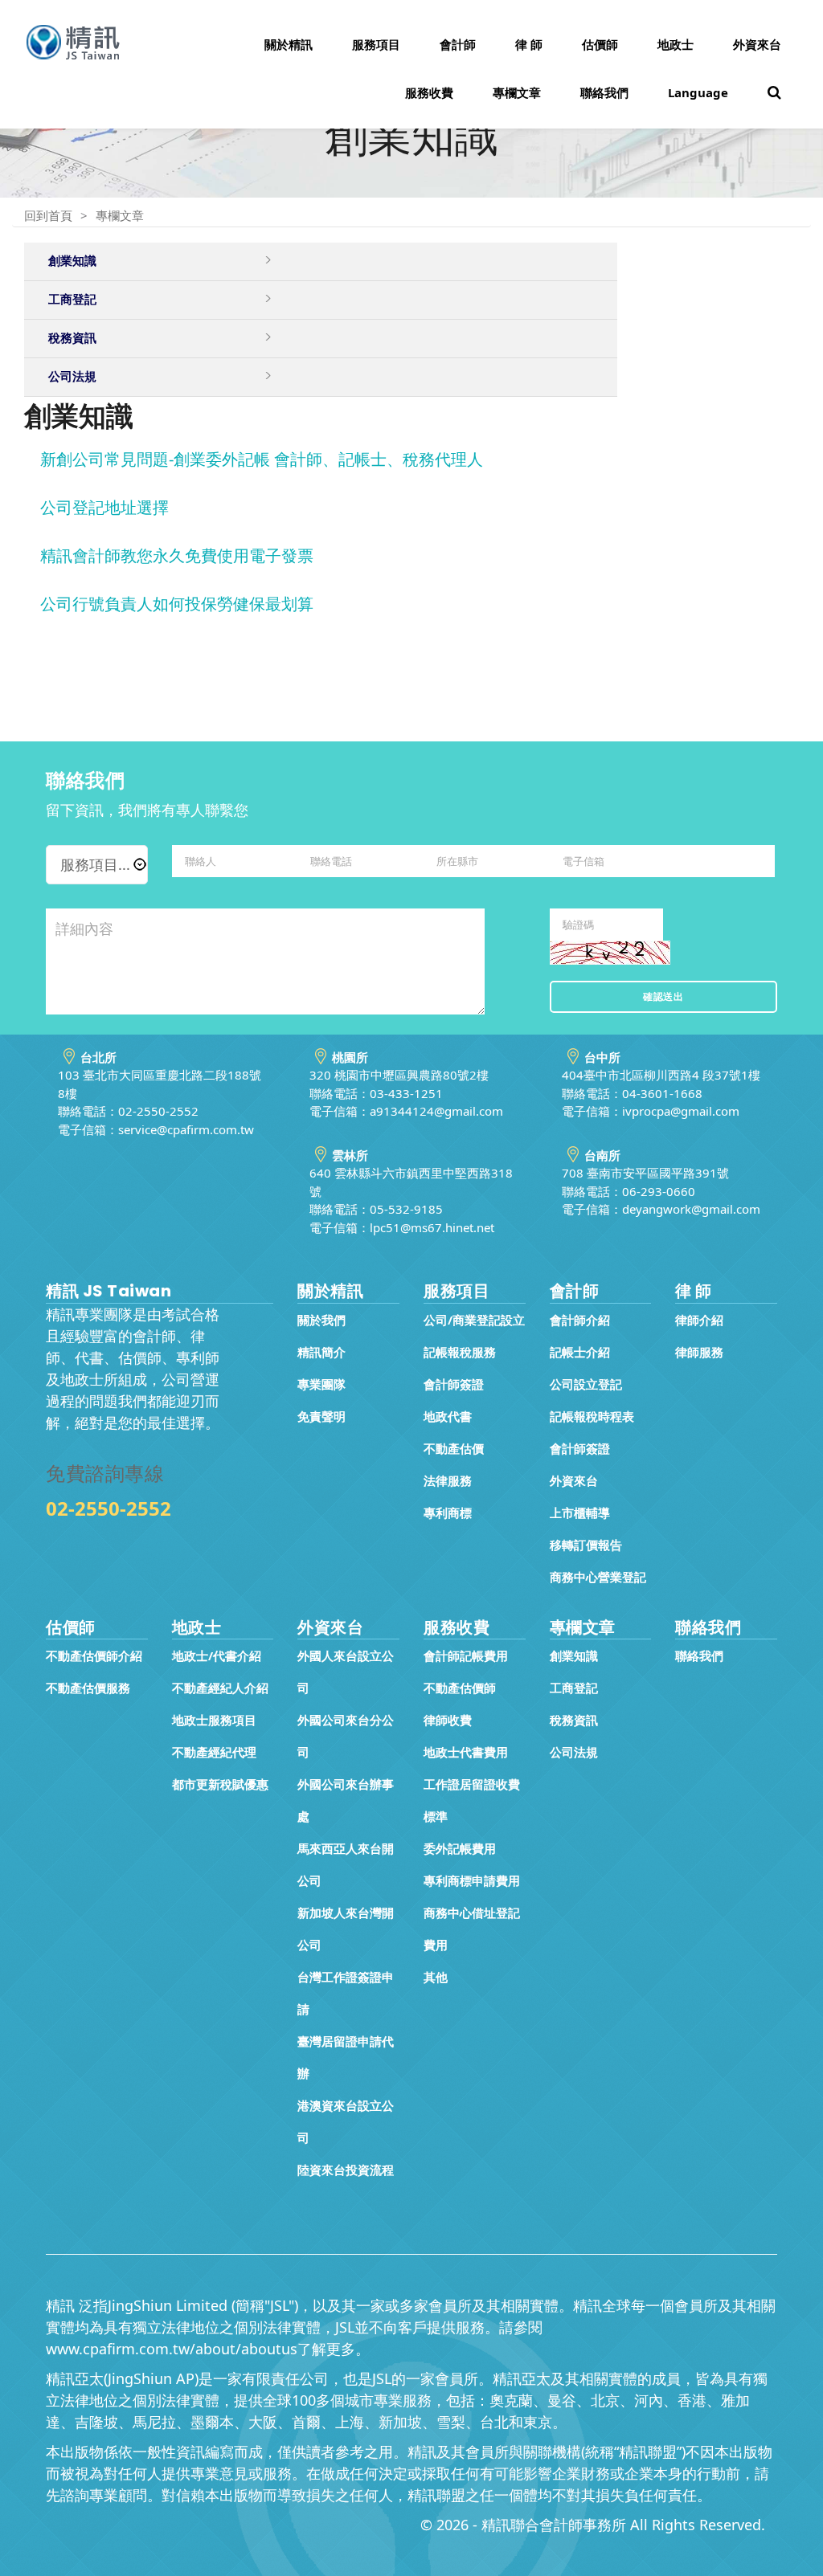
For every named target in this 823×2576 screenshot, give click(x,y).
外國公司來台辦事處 (346, 1800)
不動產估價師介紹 (94, 1655)
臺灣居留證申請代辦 (346, 2057)
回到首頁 (48, 215)
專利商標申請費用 (472, 1880)
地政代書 (448, 1416)
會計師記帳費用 (466, 1655)
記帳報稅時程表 (592, 1416)
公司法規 (574, 1752)
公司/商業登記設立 (474, 1320)
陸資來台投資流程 (346, 2170)
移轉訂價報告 (586, 1545)
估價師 (600, 44)
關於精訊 (289, 44)
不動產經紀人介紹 (220, 1688)
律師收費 (448, 1720)
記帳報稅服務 (460, 1352)
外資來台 (757, 44)
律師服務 (699, 1352)
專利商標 (448, 1513)
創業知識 (574, 1655)
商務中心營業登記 (598, 1577)
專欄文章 (517, 92)
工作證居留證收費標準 (472, 1800)
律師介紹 (699, 1320)
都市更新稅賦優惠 (220, 1784)
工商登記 (574, 1688)
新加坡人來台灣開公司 (346, 1929)
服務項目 (376, 44)
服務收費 (429, 92)
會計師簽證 (454, 1384)
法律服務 (448, 1480)
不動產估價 (454, 1448)
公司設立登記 (586, 1384)
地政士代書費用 (466, 1752)
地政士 (676, 44)
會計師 (458, 44)
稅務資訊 (574, 1720)
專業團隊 (321, 1384)
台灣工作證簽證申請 (346, 1993)
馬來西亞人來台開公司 (346, 1864)
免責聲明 (321, 1416)
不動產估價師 (460, 1688)
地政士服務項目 (214, 1720)
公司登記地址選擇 (104, 507)
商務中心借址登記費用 (472, 1929)
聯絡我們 (604, 92)
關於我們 (321, 1320)
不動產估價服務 (88, 1688)
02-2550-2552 (109, 1508)
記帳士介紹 (580, 1352)
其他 (436, 1977)
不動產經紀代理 (214, 1752)
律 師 (529, 44)
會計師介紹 (580, 1320)
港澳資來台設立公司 (346, 2121)
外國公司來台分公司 (346, 1736)
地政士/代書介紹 (217, 1655)
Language (698, 92)
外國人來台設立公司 (346, 1672)
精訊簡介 (321, 1352)
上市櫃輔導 (580, 1513)
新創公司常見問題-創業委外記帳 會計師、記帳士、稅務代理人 (262, 459)
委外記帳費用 (460, 1848)
